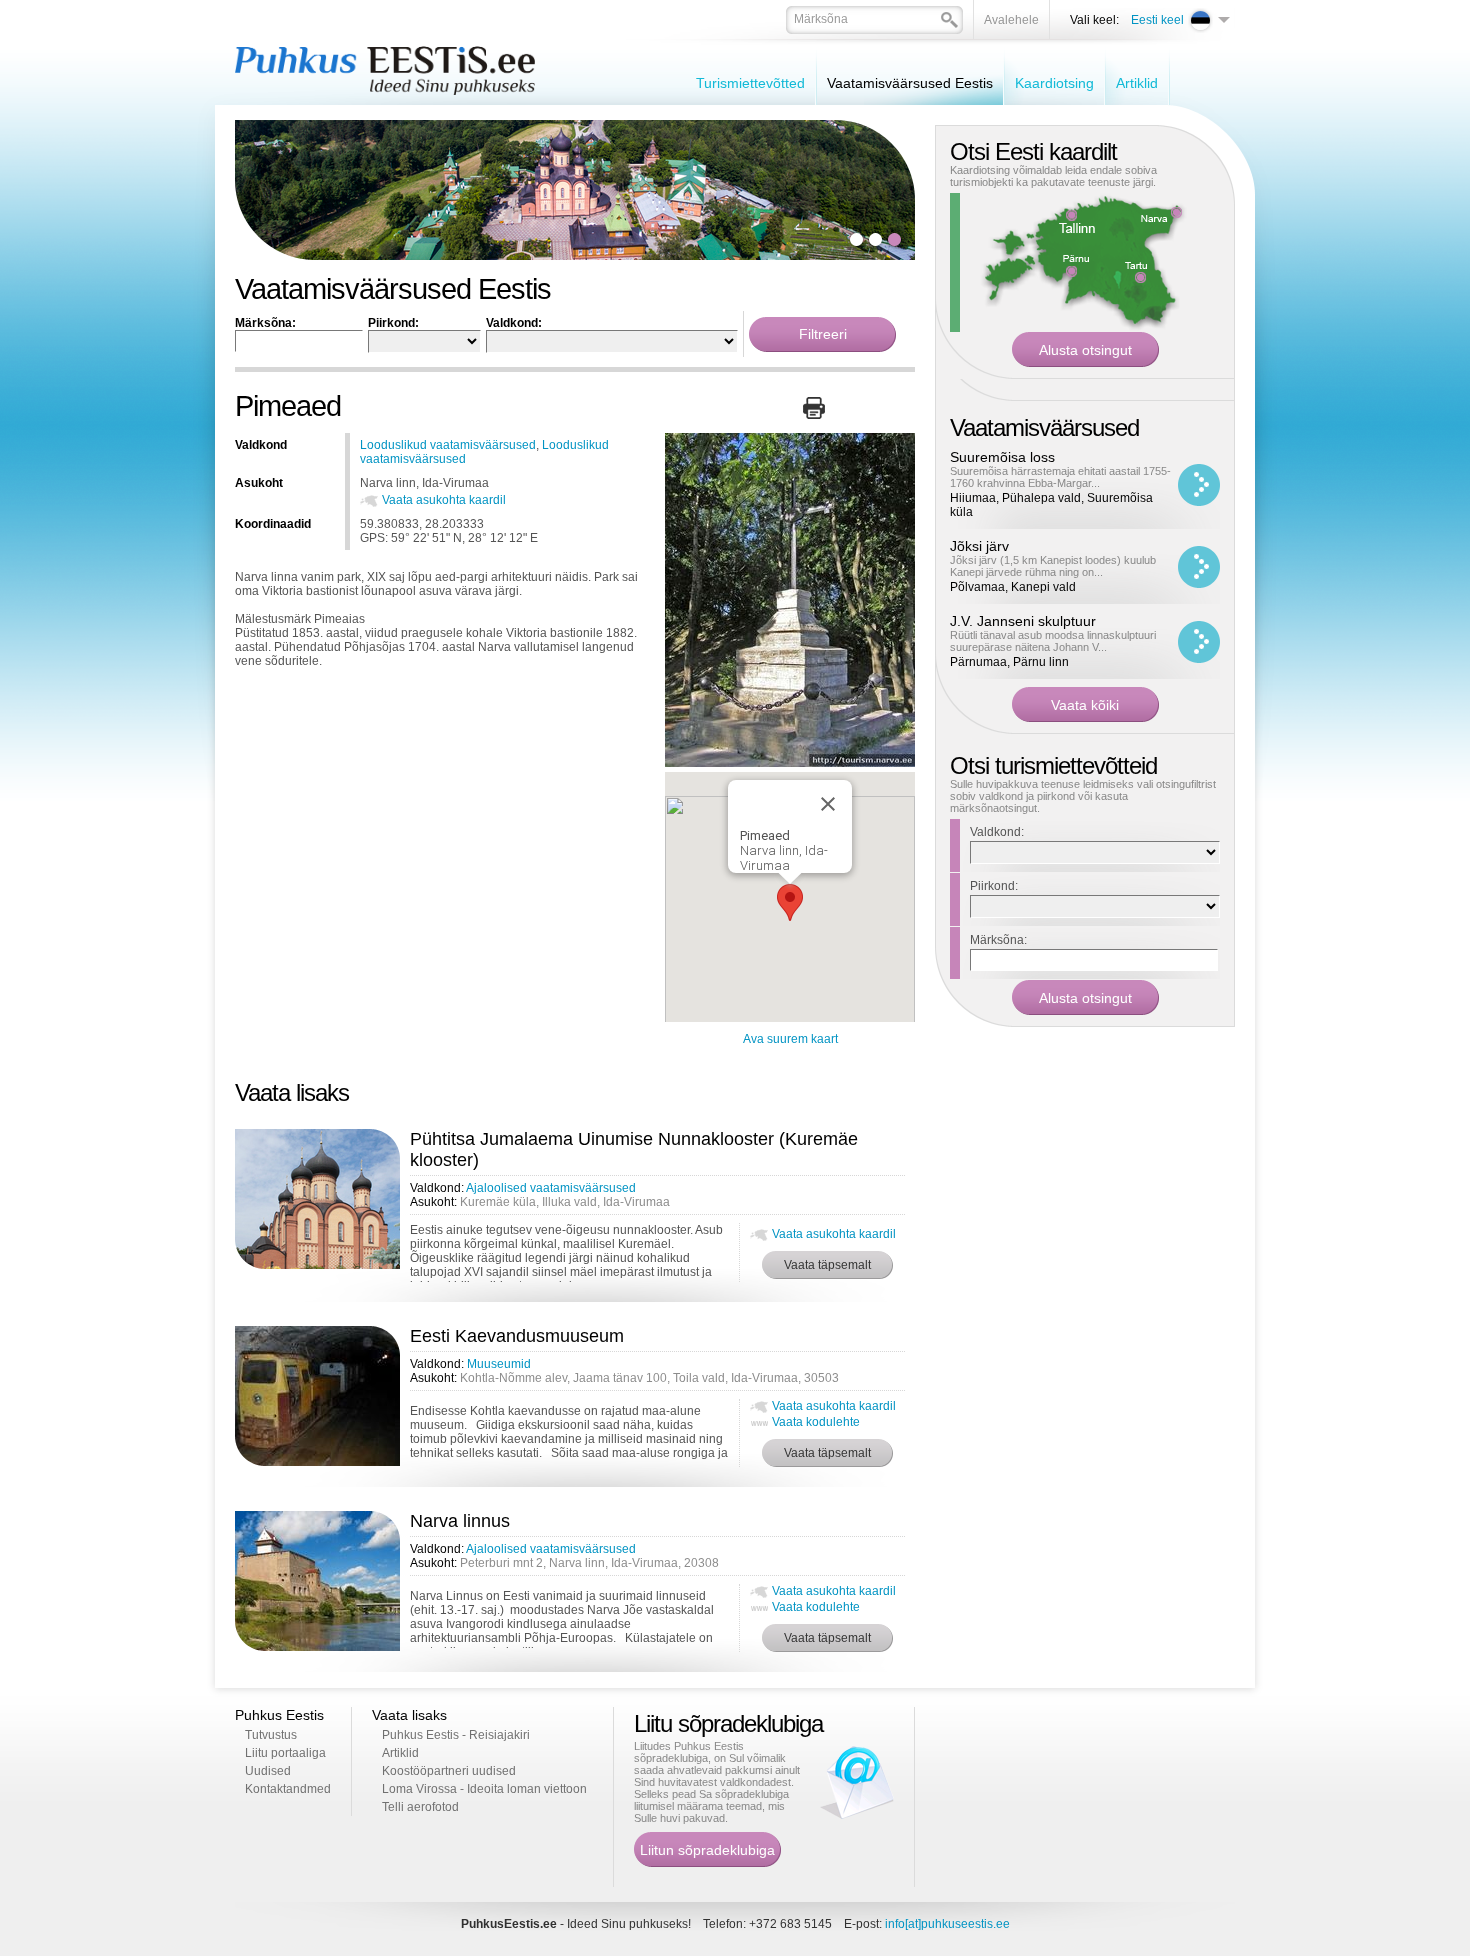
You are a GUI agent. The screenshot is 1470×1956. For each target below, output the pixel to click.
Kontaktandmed (288, 1789)
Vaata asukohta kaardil (444, 500)
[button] (790, 902)
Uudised (268, 1771)
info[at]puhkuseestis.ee (947, 1924)
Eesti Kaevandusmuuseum (517, 1336)
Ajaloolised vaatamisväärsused (551, 1188)
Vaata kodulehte (816, 1422)
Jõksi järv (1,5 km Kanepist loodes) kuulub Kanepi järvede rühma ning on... (1053, 566)
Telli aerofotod (420, 1807)
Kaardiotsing (1054, 83)
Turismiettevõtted (750, 83)
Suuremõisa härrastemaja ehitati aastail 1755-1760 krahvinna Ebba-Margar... (1060, 477)
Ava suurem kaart (790, 1039)
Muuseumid (499, 1364)
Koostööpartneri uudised (449, 1771)
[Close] (828, 804)
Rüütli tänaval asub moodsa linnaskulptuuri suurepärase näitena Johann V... (1053, 641)
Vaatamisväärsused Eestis (910, 83)
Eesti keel (1157, 20)
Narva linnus (460, 1521)
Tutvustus (271, 1735)
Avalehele (1011, 20)
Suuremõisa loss (1002, 457)
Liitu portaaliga (285, 1753)
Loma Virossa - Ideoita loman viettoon (484, 1789)
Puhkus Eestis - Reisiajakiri (456, 1735)
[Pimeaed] (790, 763)
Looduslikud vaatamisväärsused (448, 445)
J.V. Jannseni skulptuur (1023, 621)
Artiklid (1137, 83)
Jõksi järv (979, 546)
